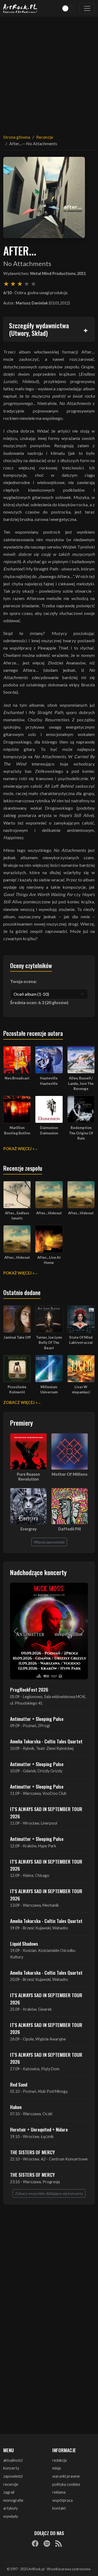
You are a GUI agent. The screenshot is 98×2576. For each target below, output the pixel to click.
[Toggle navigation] (87, 8)
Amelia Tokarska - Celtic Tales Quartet (46, 1741)
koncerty (11, 2468)
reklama (59, 2492)
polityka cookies (66, 2484)
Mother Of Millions (70, 1474)
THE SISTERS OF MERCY (32, 2152)
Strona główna (17, 137)
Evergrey (29, 1529)
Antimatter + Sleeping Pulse (37, 1719)
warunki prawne (66, 2476)
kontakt (59, 2508)
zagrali (9, 2492)
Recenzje (45, 137)
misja (56, 2468)
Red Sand (19, 2084)
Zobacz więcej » (20, 1402)
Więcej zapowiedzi (49, 1542)
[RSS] (59, 2543)
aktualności (13, 2460)
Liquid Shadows (24, 1944)
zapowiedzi (13, 2476)
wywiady (11, 2516)
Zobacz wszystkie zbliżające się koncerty (49, 2193)
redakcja (59, 2460)
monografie (13, 2500)
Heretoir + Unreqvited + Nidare (39, 2129)
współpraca (62, 2500)
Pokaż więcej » (19, 1149)
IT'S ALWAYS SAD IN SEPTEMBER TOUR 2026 (46, 1812)
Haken (16, 2107)
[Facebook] (35, 2543)
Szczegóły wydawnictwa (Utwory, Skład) (39, 329)
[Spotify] (47, 2543)
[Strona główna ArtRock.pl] (20, 8)
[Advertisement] (49, 72)
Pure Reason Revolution (28, 1477)
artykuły (10, 2508)
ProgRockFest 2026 (29, 1689)
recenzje (11, 2484)
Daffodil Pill (70, 1529)
